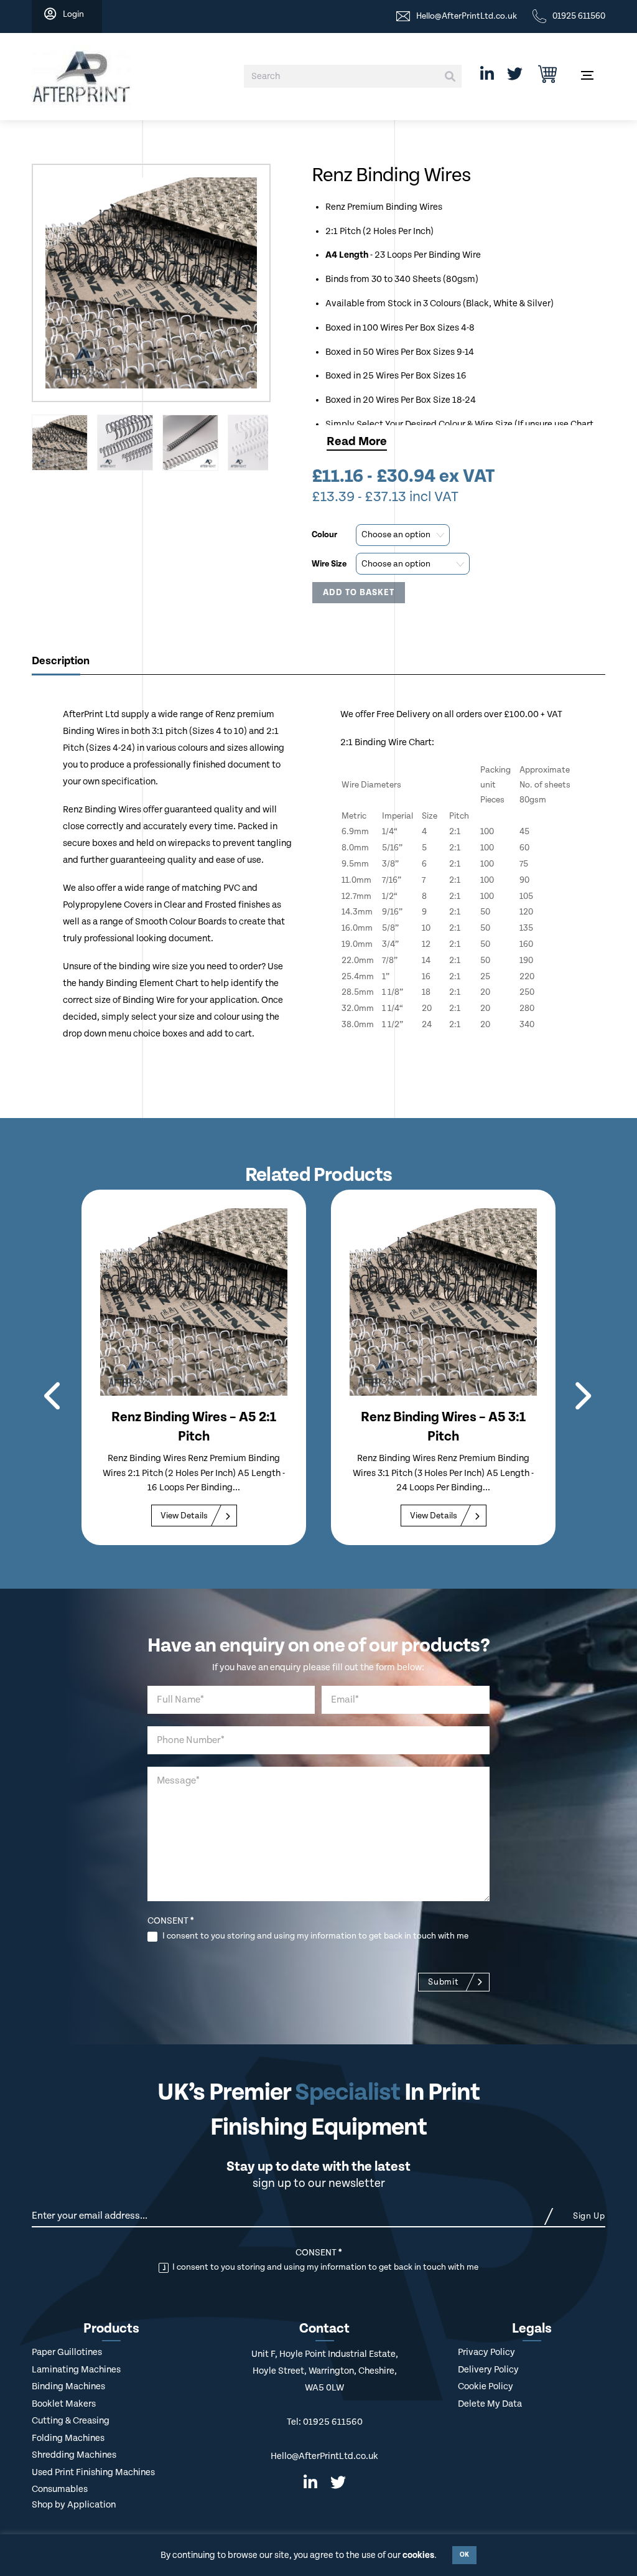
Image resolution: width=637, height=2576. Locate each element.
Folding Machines (68, 2438)
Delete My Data (490, 2404)
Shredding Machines (74, 2455)
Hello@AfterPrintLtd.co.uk (324, 2456)
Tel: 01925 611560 (325, 2422)
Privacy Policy (486, 2352)
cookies (418, 2555)
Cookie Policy (486, 2386)
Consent (170, 1921)
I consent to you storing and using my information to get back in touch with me (314, 1936)
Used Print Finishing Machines (93, 2472)
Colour (324, 535)
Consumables (60, 2489)
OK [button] (464, 2555)
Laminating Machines (76, 2370)
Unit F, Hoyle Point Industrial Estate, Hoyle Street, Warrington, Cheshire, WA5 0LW (325, 2371)
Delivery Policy (488, 2370)
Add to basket (359, 593)
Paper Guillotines (67, 2352)
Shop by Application (74, 2505)
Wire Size (329, 564)
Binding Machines (68, 2386)
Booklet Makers (64, 2404)
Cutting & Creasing (71, 2421)
